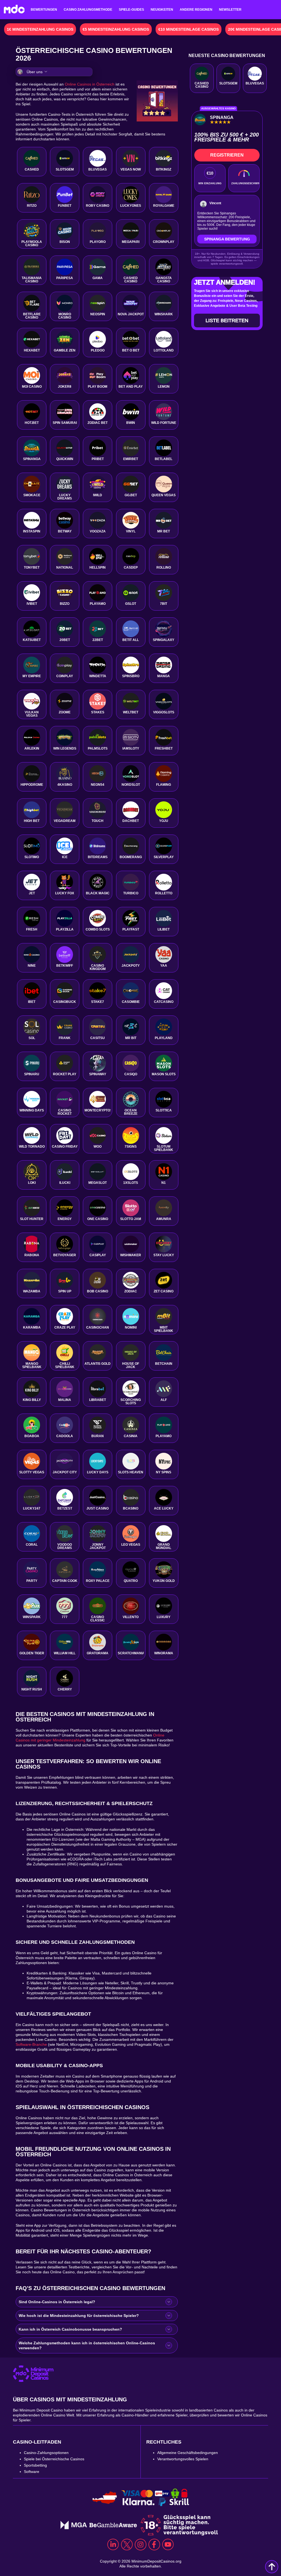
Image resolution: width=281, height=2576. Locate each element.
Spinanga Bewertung (227, 239)
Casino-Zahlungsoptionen (46, 2453)
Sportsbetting (35, 2465)
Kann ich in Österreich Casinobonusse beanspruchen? (70, 2329)
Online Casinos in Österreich (90, 84)
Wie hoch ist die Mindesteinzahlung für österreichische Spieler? (79, 2316)
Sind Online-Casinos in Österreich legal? (57, 2302)
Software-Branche (31, 2044)
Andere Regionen (196, 10)
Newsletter (230, 10)
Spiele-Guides (131, 10)
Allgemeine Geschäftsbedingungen (188, 2453)
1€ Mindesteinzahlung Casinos (40, 29)
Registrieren (227, 155)
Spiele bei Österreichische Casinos (54, 2459)
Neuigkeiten (162, 10)
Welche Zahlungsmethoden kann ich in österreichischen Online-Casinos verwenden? (87, 2345)
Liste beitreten (227, 320)
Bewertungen (44, 10)
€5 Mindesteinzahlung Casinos (116, 29)
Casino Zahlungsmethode (88, 10)
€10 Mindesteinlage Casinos (189, 29)
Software (32, 2472)
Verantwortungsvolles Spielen (183, 2459)
